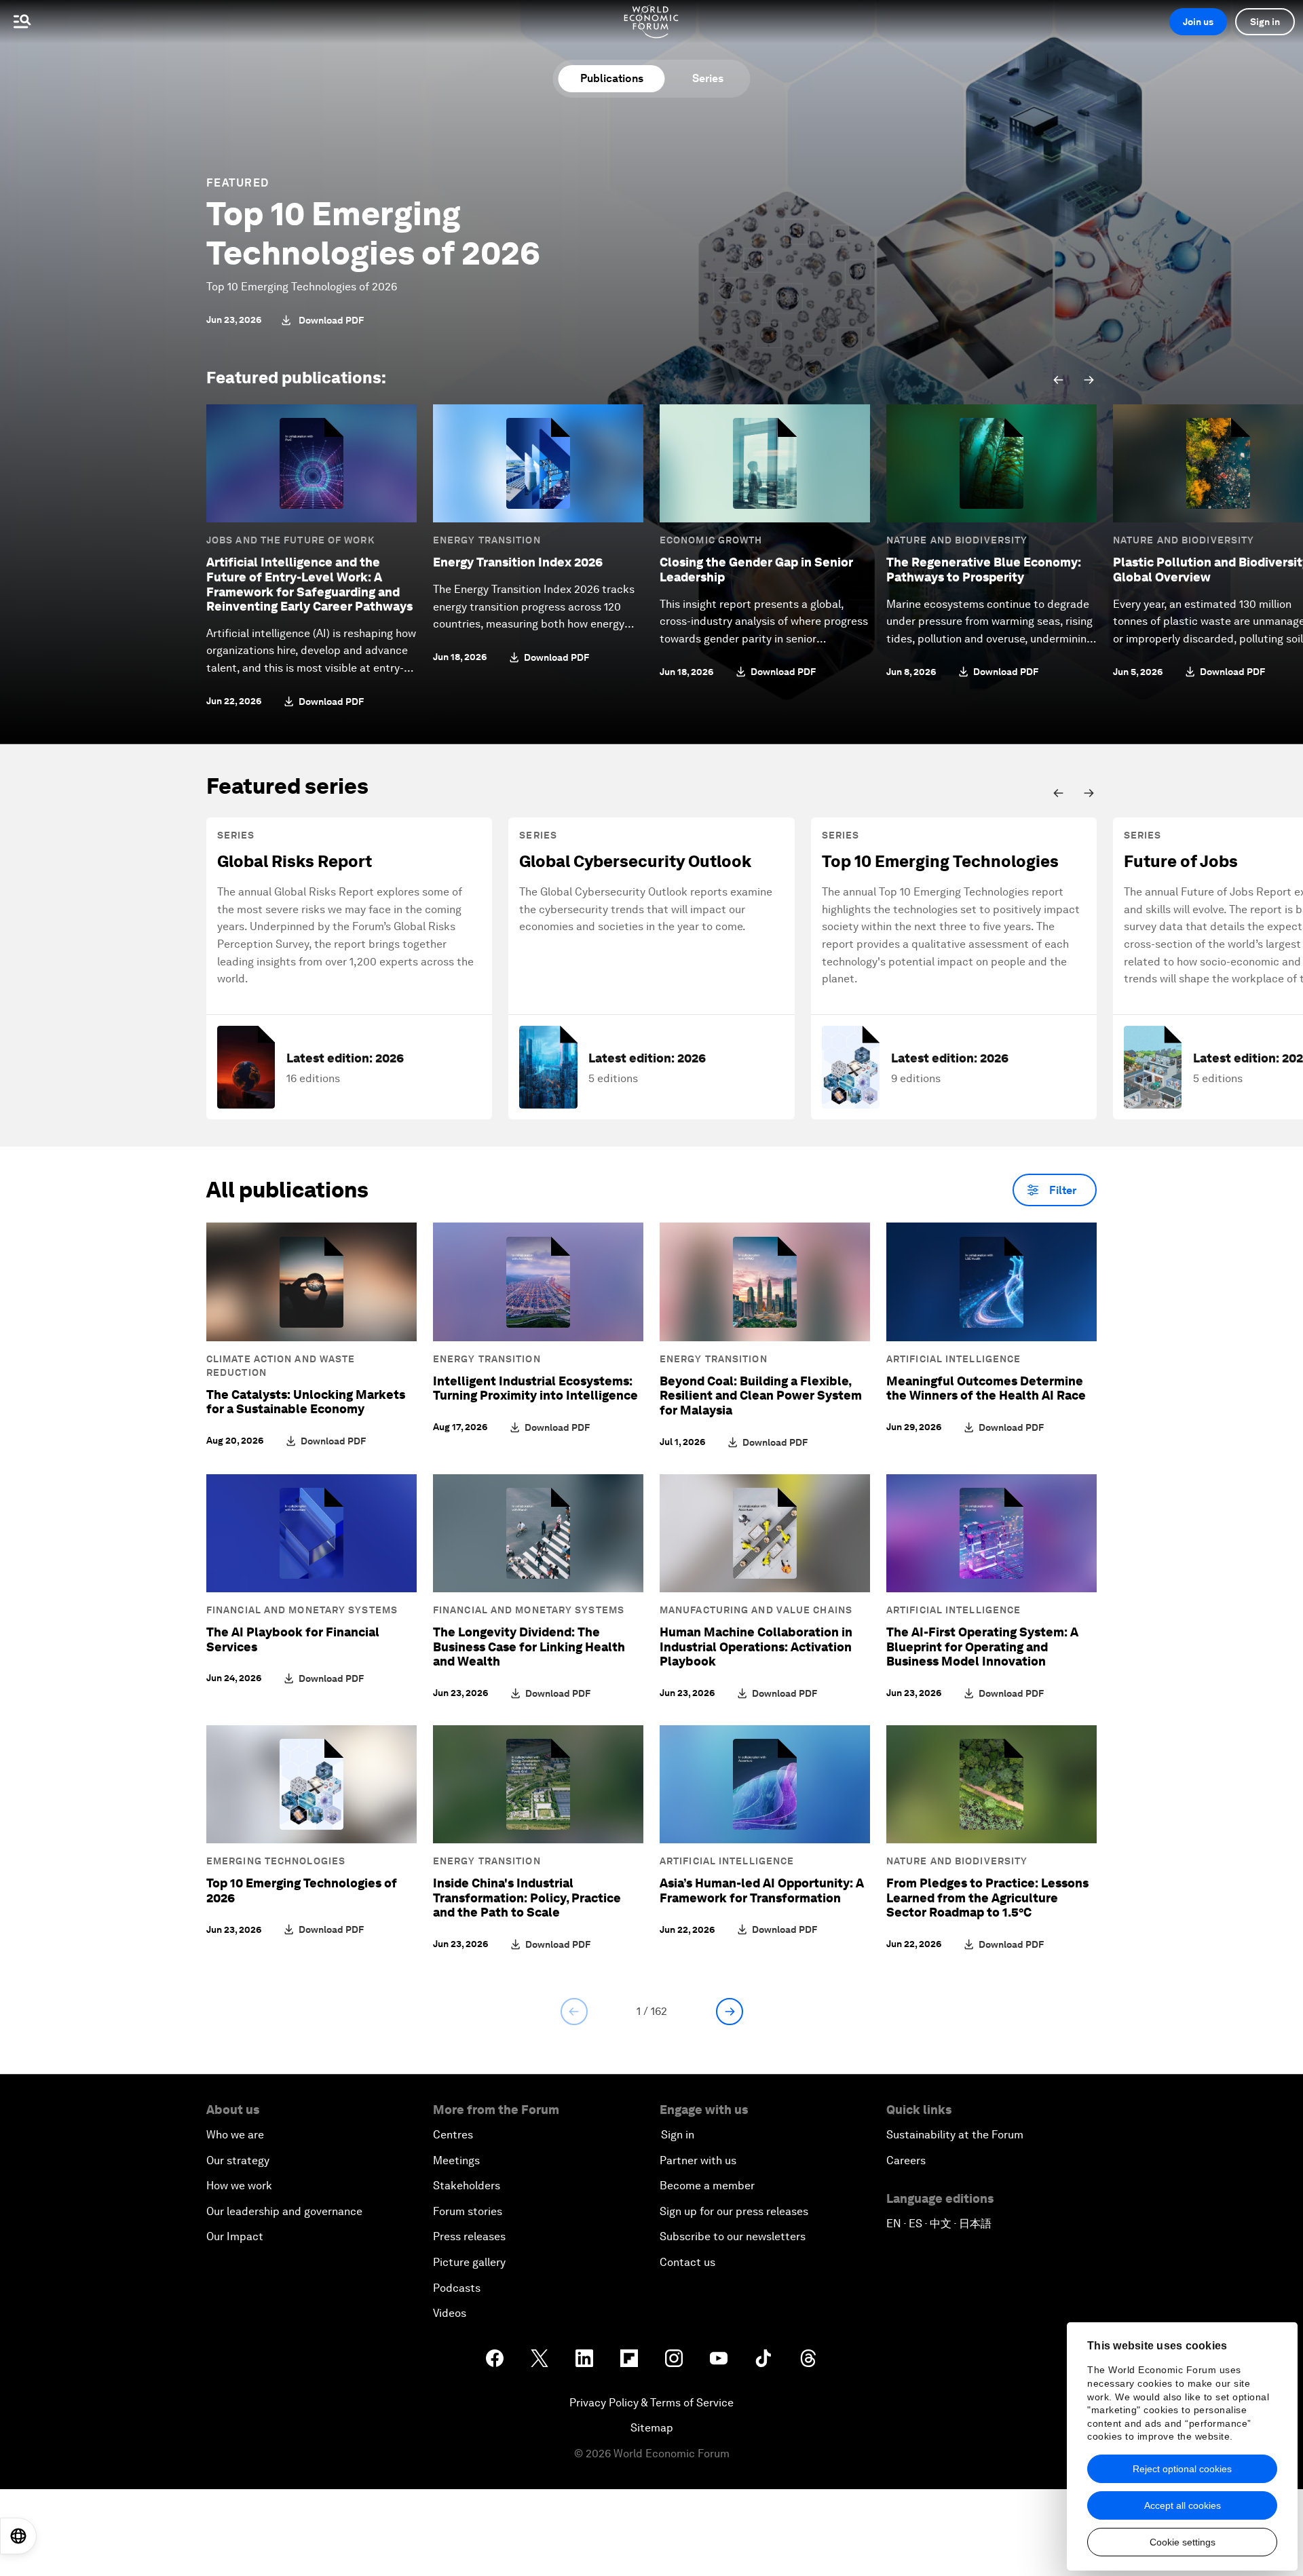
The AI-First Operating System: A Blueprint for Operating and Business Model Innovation (982, 1647)
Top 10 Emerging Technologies (940, 861)
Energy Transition (487, 540)
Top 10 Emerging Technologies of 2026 (373, 233)
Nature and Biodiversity (957, 540)
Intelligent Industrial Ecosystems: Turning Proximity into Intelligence (535, 1388)
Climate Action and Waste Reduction (281, 1366)
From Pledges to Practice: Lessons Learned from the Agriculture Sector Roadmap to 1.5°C (987, 1898)
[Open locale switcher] (18, 2536)
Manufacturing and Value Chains (756, 1610)
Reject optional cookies (1182, 2469)
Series (708, 78)
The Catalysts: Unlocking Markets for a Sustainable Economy (306, 1402)
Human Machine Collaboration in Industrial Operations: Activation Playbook (756, 1647)
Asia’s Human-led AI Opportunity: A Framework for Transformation (762, 1890)
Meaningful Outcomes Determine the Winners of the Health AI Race (986, 1388)
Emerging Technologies (276, 1861)
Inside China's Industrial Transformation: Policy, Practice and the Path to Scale (527, 1898)
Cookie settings (1183, 2542)
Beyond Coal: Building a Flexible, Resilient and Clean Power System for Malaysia (761, 1396)
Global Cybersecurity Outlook (635, 861)
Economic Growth (711, 540)
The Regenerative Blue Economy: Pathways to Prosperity (984, 570)
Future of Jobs (1181, 861)
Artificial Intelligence (953, 1359)
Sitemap (652, 2428)
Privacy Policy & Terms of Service (651, 2403)
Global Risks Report (295, 861)
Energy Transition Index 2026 (518, 562)
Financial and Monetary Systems (302, 1610)
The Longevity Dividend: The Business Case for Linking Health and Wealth (529, 1647)
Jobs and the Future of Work (290, 540)
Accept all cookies (1183, 2505)
